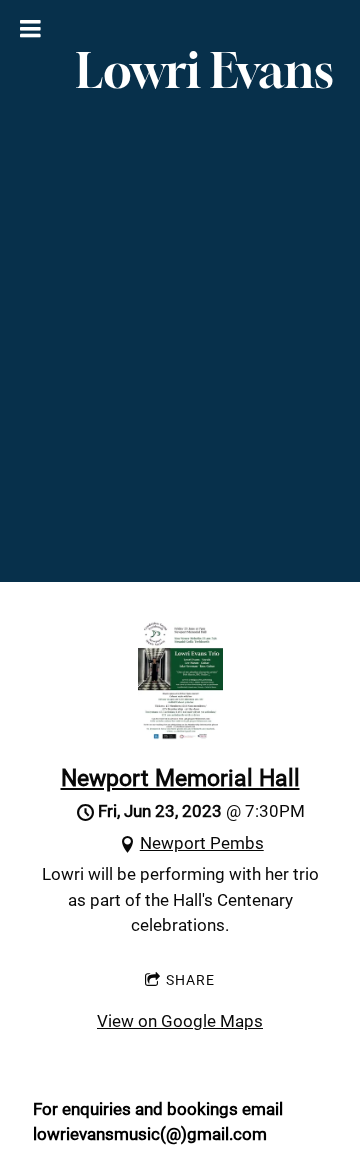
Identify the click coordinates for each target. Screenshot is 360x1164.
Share (190, 980)
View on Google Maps (180, 1021)
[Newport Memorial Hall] (180, 734)
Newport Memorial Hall (180, 778)
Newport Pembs (202, 843)
